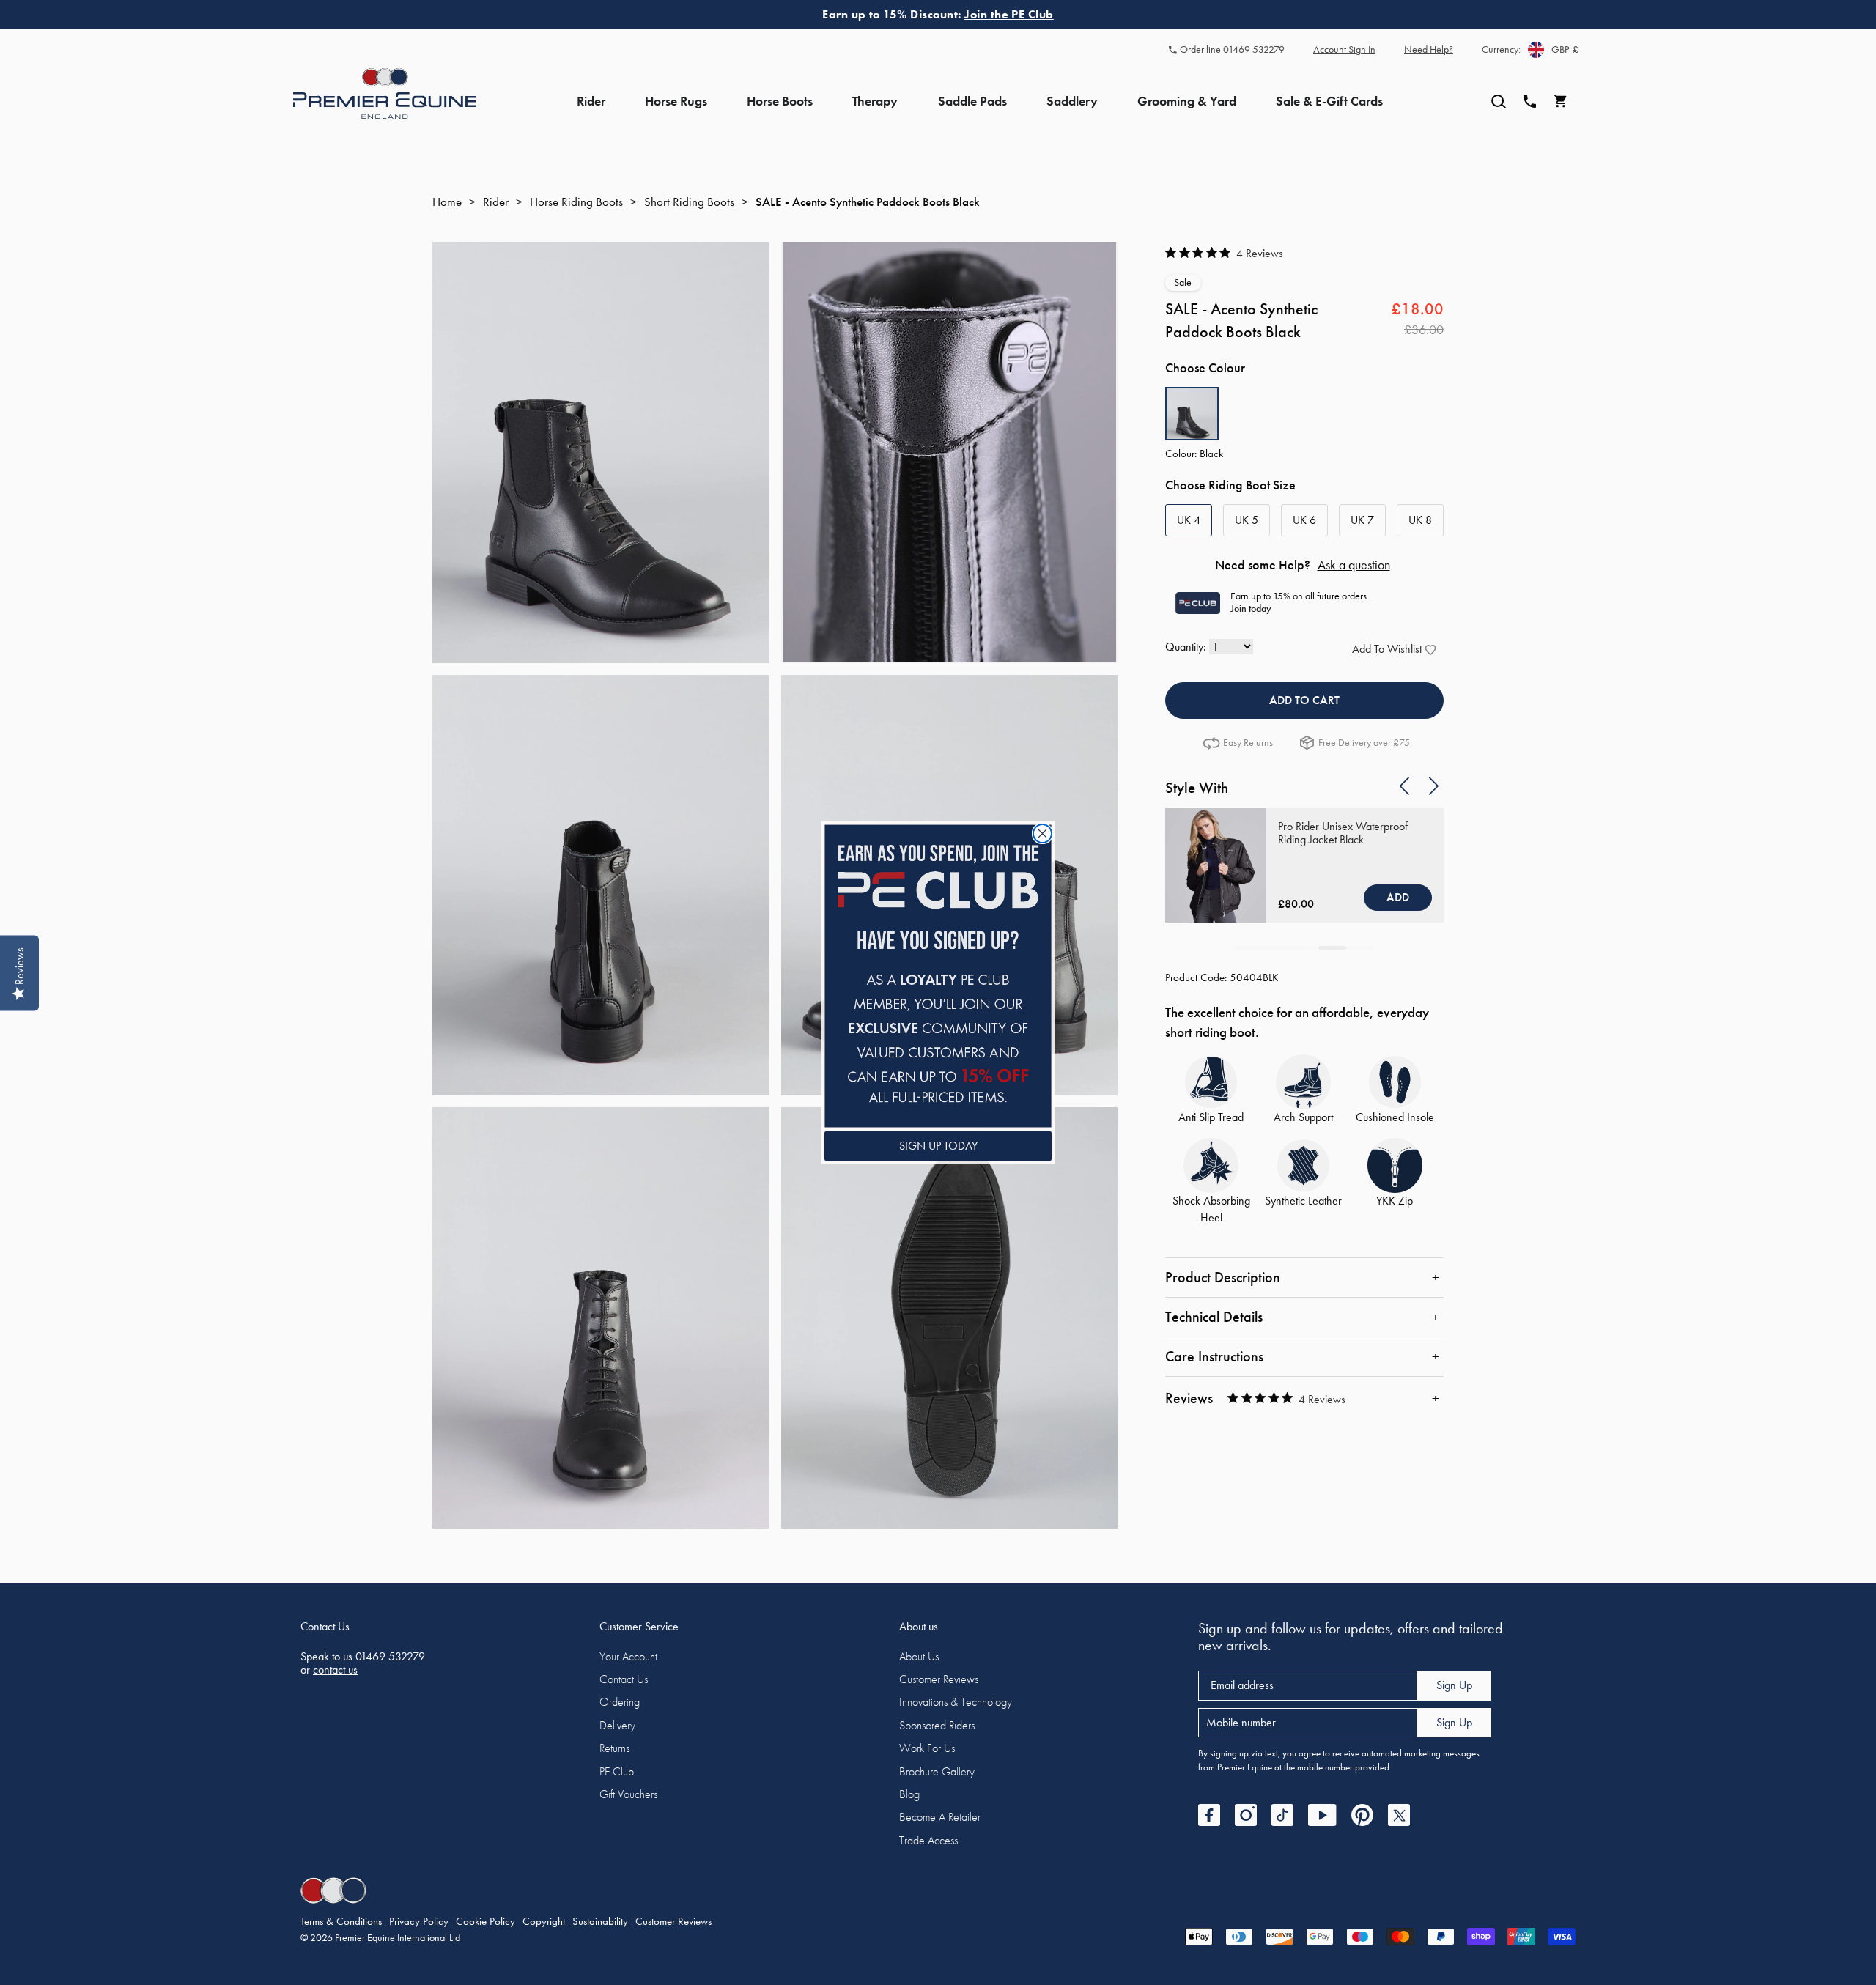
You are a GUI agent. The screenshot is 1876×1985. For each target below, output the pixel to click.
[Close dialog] (1042, 833)
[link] (938, 976)
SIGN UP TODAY (938, 1146)
